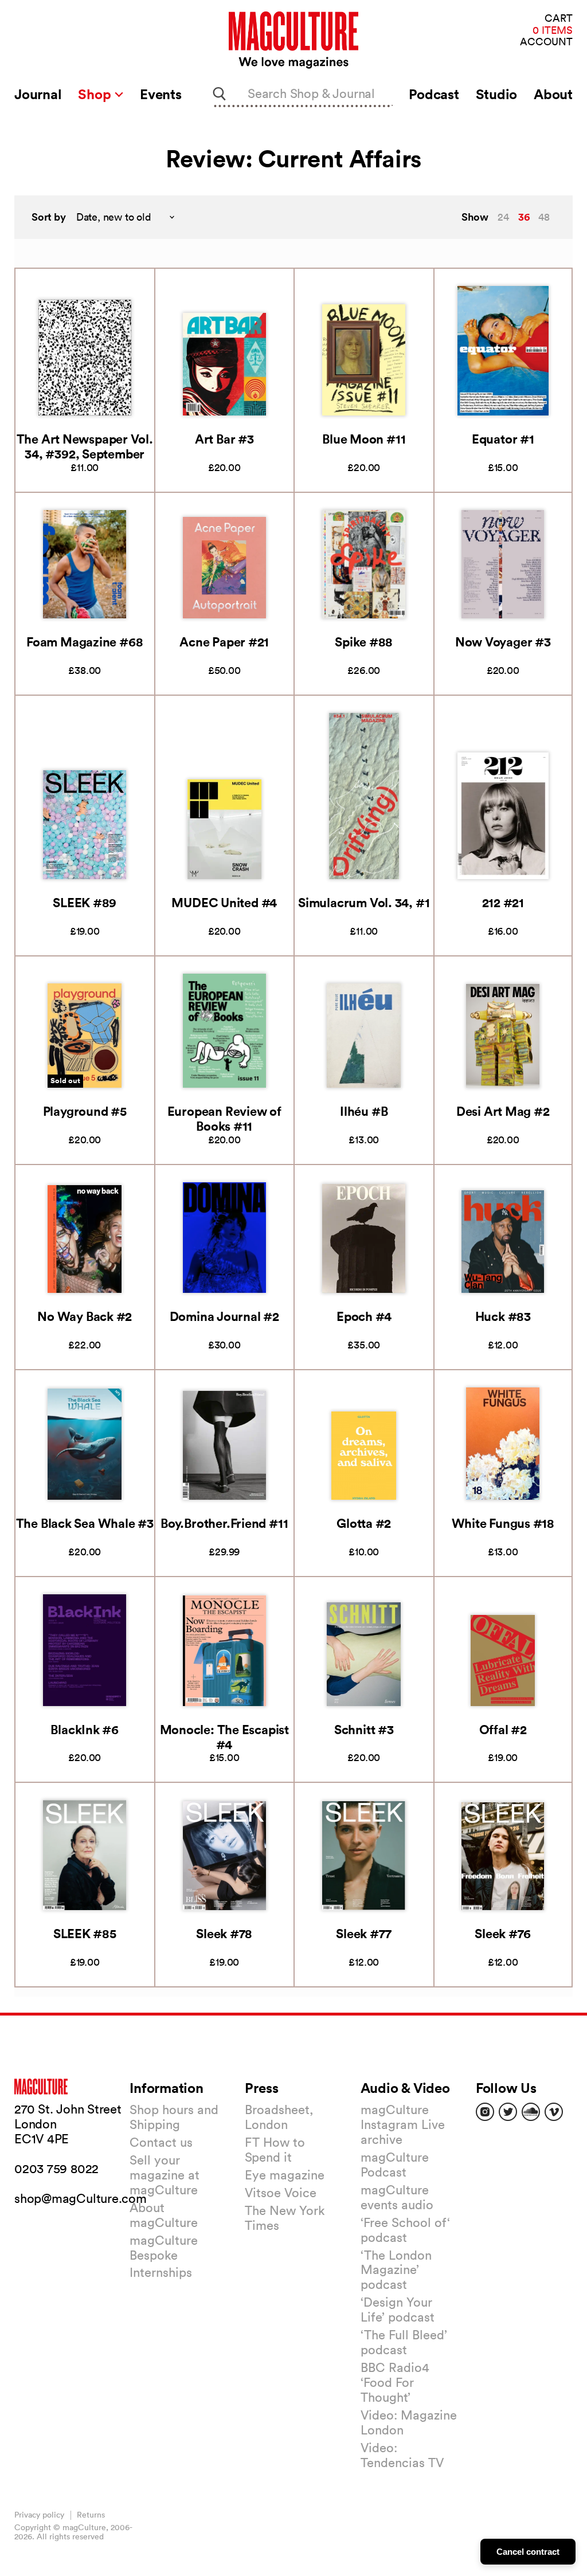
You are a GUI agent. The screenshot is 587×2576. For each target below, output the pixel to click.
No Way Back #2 (85, 1316)
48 (544, 217)
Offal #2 (503, 1729)
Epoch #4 (364, 1316)
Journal (38, 94)
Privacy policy (39, 2515)
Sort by (49, 217)
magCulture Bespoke (164, 2248)
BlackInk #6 (85, 1729)
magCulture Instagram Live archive (403, 2124)
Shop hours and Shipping (174, 2117)
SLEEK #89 (85, 902)
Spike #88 (364, 642)
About (553, 94)
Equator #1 (503, 439)
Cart (559, 19)
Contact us (161, 2142)
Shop (96, 94)
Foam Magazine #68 (85, 642)
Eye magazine (285, 2175)
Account (546, 42)
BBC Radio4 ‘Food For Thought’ (395, 2382)
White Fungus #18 (503, 1523)
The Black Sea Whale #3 (85, 1523)
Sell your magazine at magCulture (165, 2175)
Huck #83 (503, 1316)
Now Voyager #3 (503, 642)
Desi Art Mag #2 (503, 1111)
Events (161, 94)
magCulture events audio (397, 2197)
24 (503, 217)
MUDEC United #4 (224, 902)
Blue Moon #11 (364, 439)
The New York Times (285, 2218)
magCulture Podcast (395, 2165)
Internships (161, 2272)
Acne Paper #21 (224, 642)
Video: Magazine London (409, 2422)
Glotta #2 (364, 1523)
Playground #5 (85, 1111)
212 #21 (503, 902)
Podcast (434, 94)
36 (524, 217)
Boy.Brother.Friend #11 (224, 1523)
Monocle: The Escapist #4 (224, 1737)
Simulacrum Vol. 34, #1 (364, 902)
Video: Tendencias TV (402, 2455)
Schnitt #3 (364, 1729)
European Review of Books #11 (224, 1118)
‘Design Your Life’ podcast (398, 2310)
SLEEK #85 (85, 1933)
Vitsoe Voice (281, 2193)
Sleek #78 (224, 1933)
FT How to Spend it (275, 2150)
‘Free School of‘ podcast (405, 2230)
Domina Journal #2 (224, 1316)
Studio (497, 94)
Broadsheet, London (279, 2117)
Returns (91, 2515)
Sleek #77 (364, 1933)
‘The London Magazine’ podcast (396, 2270)
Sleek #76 (503, 1933)
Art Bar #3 (224, 439)
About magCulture (164, 2215)
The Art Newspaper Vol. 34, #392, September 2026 (85, 454)
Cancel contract (528, 2552)
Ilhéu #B (364, 1111)
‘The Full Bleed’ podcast (404, 2342)
